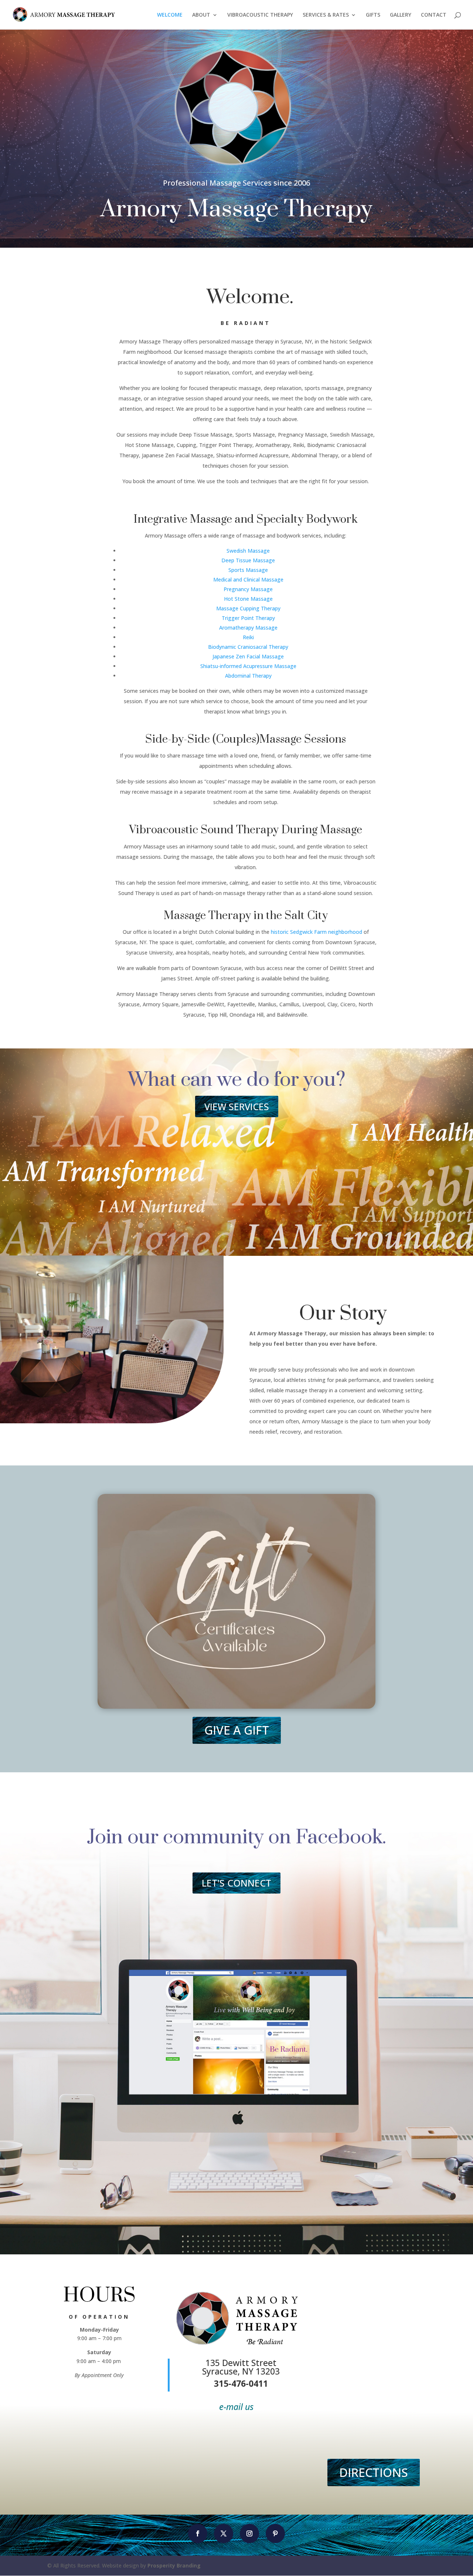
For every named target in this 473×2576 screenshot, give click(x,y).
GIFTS (373, 15)
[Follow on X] (224, 2533)
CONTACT (434, 15)
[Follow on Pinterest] (275, 2533)
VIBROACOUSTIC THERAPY (260, 15)
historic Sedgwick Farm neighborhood (317, 932)
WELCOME (170, 15)
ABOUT (201, 15)
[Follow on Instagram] (249, 2533)
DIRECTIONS (374, 2472)
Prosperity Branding (174, 2565)
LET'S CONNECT (236, 1883)
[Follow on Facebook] (198, 2533)
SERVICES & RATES (326, 15)
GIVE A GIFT (237, 1730)
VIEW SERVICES (237, 1106)
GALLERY (401, 15)
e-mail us (236, 2407)
